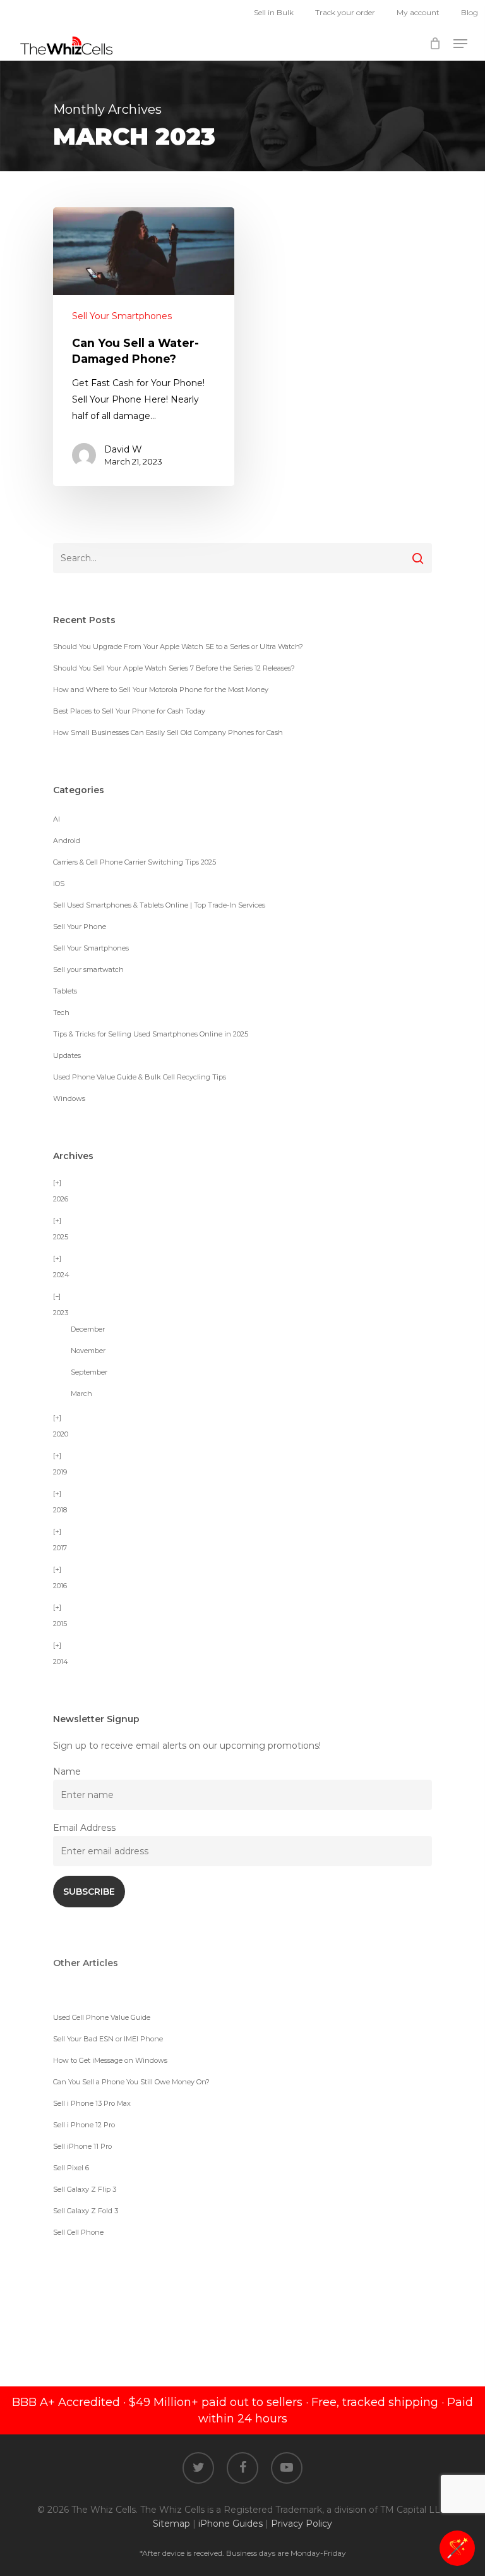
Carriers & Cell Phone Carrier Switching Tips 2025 (135, 862)
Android (67, 841)
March (81, 1394)
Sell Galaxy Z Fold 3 (86, 2211)
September (89, 1372)
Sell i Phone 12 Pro (84, 2125)
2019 (60, 1472)
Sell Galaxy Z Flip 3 (85, 2189)
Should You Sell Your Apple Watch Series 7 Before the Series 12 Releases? (174, 668)
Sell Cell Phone (78, 2232)
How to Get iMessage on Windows (110, 2060)
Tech (61, 1012)
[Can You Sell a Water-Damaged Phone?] (144, 347)
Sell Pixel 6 (71, 2168)
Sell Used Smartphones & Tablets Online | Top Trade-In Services (159, 905)
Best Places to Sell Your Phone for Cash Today (129, 711)
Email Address (84, 1828)
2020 (61, 1434)
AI (57, 819)
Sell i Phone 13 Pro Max (92, 2103)
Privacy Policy (302, 2524)
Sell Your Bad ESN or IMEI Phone (108, 2039)
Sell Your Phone (80, 927)
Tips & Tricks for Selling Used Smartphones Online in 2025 (151, 1034)
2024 (61, 1275)
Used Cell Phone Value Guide (102, 2017)
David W (123, 449)
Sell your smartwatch (88, 969)
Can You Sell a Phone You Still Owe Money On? (131, 2082)
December (88, 1329)
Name (67, 1771)
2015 (60, 1624)
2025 (61, 1237)
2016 (60, 1586)
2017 (60, 1548)
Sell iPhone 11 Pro (82, 2146)
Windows (69, 1098)
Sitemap (171, 2524)
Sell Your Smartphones (122, 316)
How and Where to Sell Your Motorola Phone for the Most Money (161, 690)
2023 (61, 1313)
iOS (59, 884)
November (88, 1351)
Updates (67, 1055)
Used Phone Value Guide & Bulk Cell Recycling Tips (140, 1077)
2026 (61, 1199)
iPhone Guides (231, 2524)
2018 (60, 1510)
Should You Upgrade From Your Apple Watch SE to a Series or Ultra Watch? (178, 647)
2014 (61, 1662)
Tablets (65, 991)
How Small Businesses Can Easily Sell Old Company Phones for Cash (168, 732)
